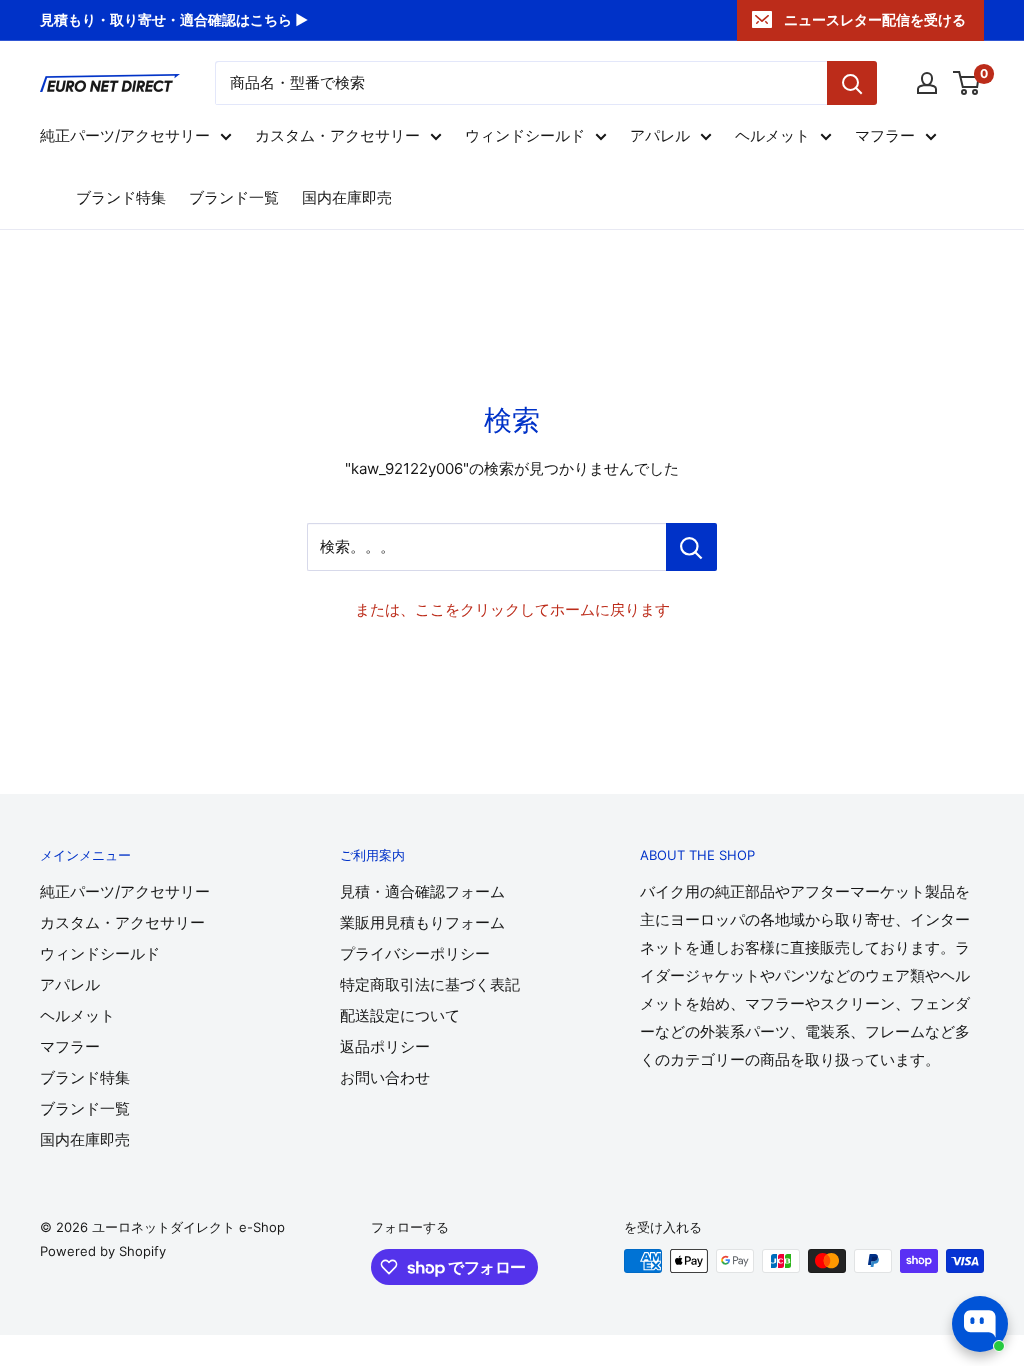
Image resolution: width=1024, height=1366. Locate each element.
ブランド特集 (121, 197)
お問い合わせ (385, 1077)
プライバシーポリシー (415, 953)
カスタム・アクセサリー (337, 135)
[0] (967, 83)
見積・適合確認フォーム (422, 891)
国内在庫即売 (347, 197)
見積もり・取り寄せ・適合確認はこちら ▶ (174, 19)
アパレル (660, 135)
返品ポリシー (385, 1046)
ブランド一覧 (234, 197)
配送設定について (400, 1015)
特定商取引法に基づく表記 (430, 984)
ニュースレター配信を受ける (875, 19)
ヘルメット (772, 135)
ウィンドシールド (525, 135)
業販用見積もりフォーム (422, 922)
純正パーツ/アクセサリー (125, 135)
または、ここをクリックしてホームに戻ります (512, 609)
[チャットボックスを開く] (980, 1324)
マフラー (885, 135)
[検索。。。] (691, 547)
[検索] (852, 83)
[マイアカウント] (927, 83)
